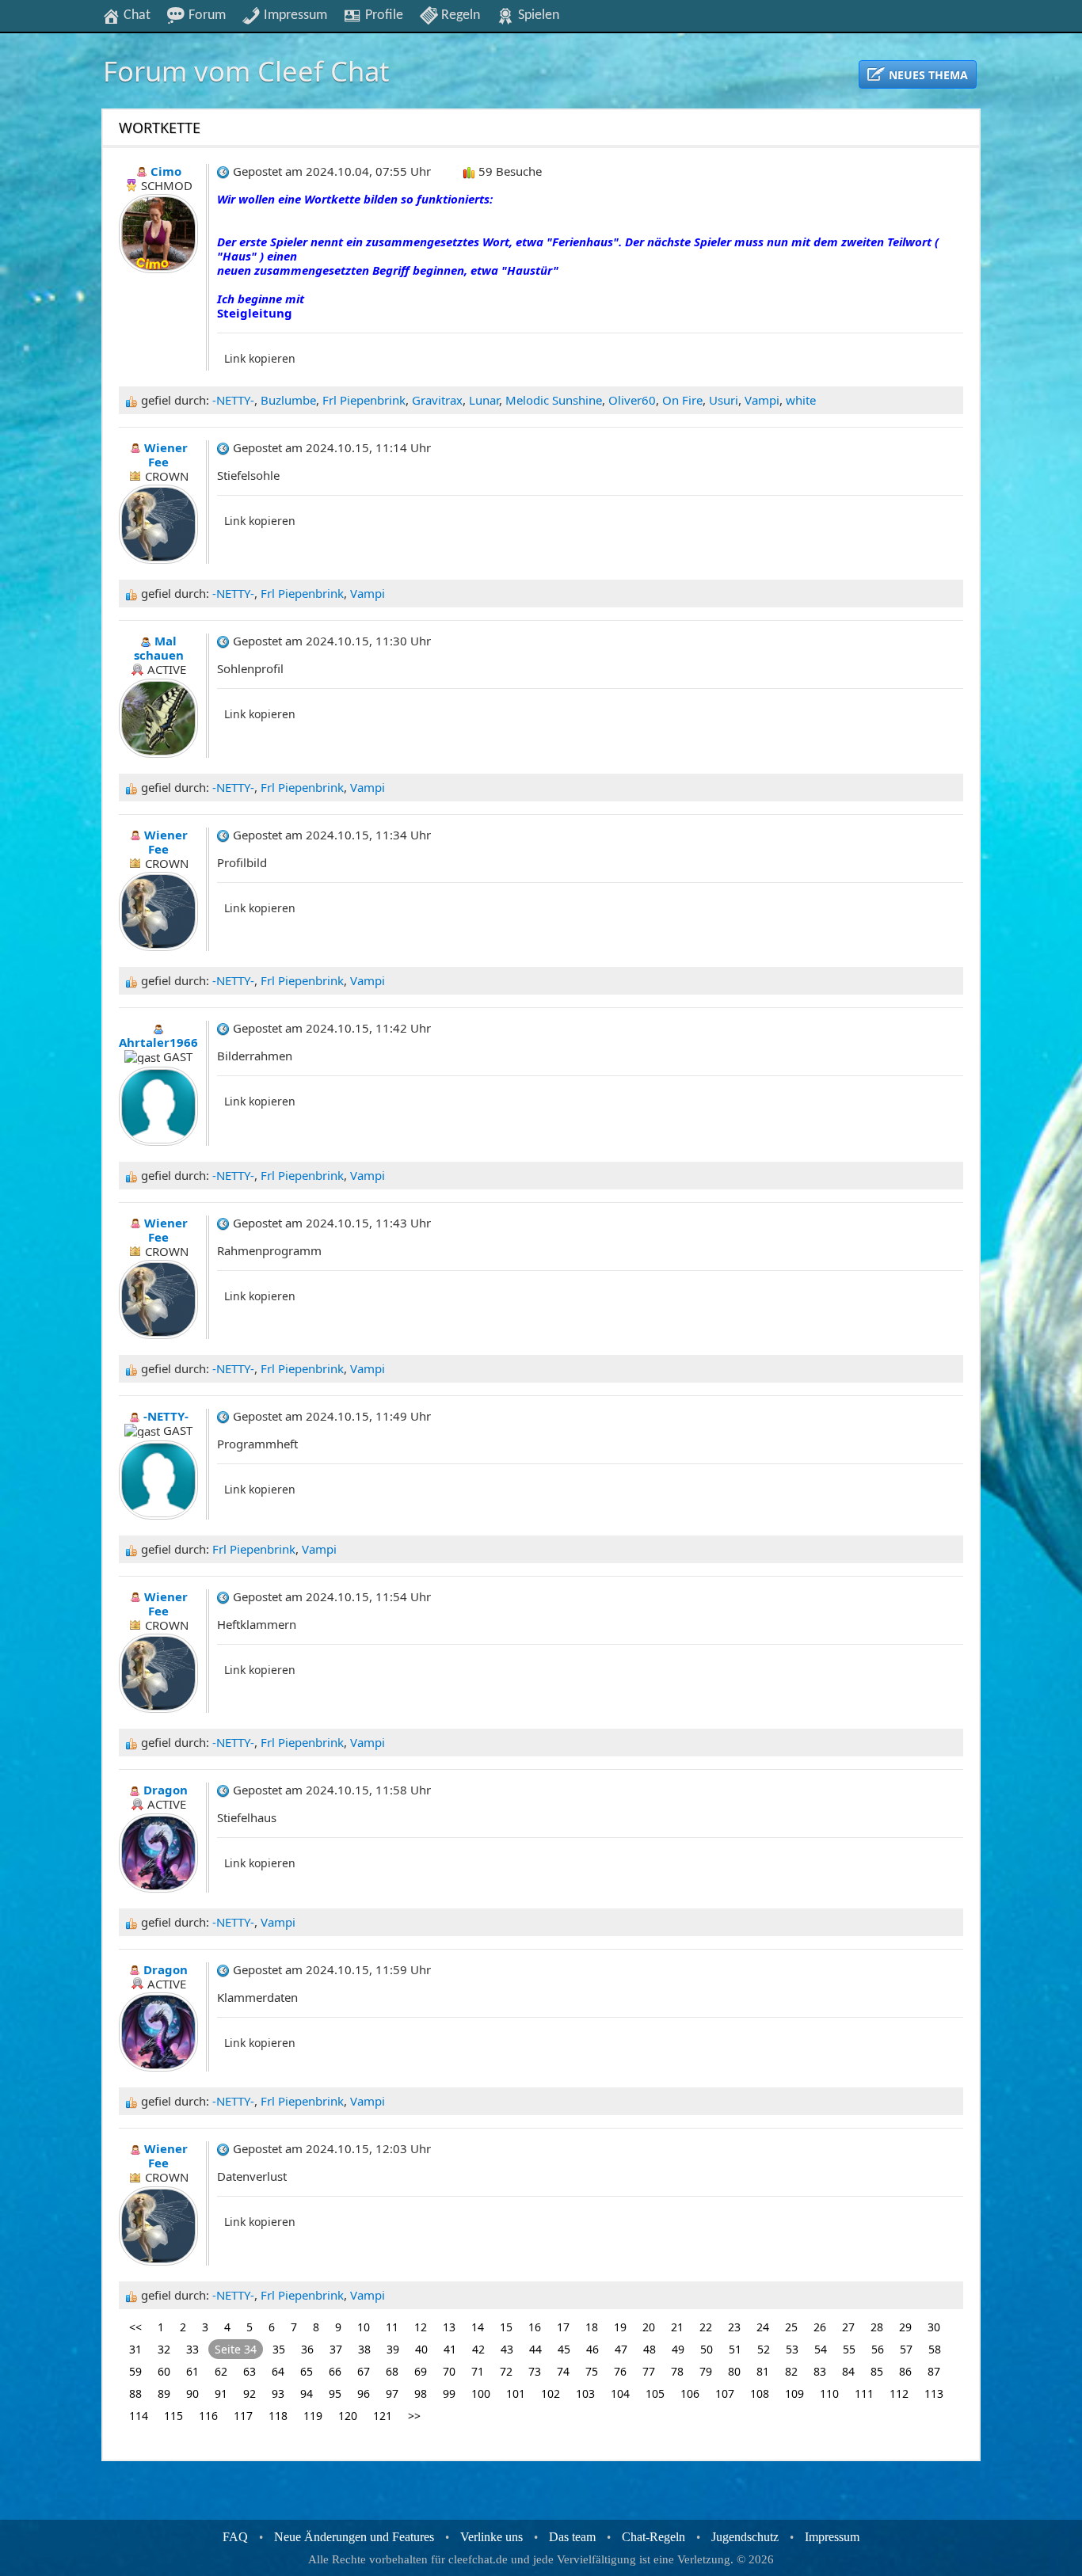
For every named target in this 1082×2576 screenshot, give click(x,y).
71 (478, 2371)
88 (135, 2393)
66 (335, 2371)
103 (585, 2393)
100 (481, 2393)
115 (173, 2416)
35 (279, 2349)
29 (905, 2327)
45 (564, 2349)
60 (164, 2371)
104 (620, 2393)
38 (364, 2349)
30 (934, 2327)
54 (821, 2349)
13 (449, 2327)
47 (621, 2349)
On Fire (682, 400)
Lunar (484, 400)
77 (649, 2371)
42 (478, 2349)
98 (421, 2393)
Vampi (762, 400)
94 (307, 2393)
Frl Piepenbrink (364, 400)
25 (791, 2327)
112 (899, 2393)
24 (763, 2327)
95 (335, 2393)
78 (677, 2371)
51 (735, 2349)
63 (250, 2371)
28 (877, 2327)
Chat (135, 15)
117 (243, 2416)
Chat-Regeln (653, 2537)
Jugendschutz (745, 2537)
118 (278, 2416)
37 (336, 2349)
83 (820, 2371)
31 (135, 2349)
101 (516, 2393)
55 (849, 2349)
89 (164, 2393)
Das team (572, 2537)
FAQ (235, 2537)
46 (592, 2349)
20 (649, 2327)
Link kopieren (260, 358)
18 (592, 2327)
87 (934, 2371)
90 (192, 2393)
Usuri (724, 400)
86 (905, 2371)
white (801, 400)
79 (706, 2371)
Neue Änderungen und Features (354, 2537)
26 (820, 2327)
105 (655, 2393)
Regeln (459, 15)
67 (364, 2371)
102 (551, 2393)
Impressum (294, 15)
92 (250, 2393)
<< (135, 2327)
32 (164, 2349)
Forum (206, 15)
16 (535, 2327)
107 (725, 2393)
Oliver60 (632, 400)
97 (392, 2393)
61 (192, 2371)
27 (848, 2327)
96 (364, 2393)
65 (307, 2371)
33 (192, 2349)
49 (678, 2349)
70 (449, 2371)
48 (650, 2349)
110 (829, 2393)
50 (707, 2349)
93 (278, 2393)
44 (535, 2349)
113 (934, 2393)
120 (348, 2416)
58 (935, 2349)
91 (221, 2393)
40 (421, 2349)
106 (690, 2393)
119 (313, 2416)
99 (449, 2393)
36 (307, 2349)
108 (760, 2393)
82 (791, 2371)
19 (620, 2327)
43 (507, 2349)
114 (139, 2416)
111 (864, 2393)
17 (563, 2327)
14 (478, 2327)
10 (364, 2327)
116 (208, 2416)
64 (278, 2371)
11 (392, 2327)
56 (878, 2349)
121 (383, 2416)
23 (734, 2327)
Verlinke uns (491, 2537)
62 (221, 2371)
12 (421, 2327)
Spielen (537, 15)
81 (763, 2371)
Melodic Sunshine (554, 400)
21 (677, 2327)
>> (414, 2416)
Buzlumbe (288, 400)
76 (620, 2371)
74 (563, 2371)
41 (450, 2349)
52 (764, 2349)
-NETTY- (233, 400)
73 (535, 2371)
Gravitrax (437, 400)
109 (794, 2393)
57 (906, 2349)
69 (421, 2371)
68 (392, 2371)
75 (592, 2371)
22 (706, 2327)
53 (792, 2349)
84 (848, 2371)
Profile (383, 15)
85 (877, 2371)
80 (734, 2371)
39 (393, 2349)
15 (506, 2327)
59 (135, 2371)
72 (506, 2371)
